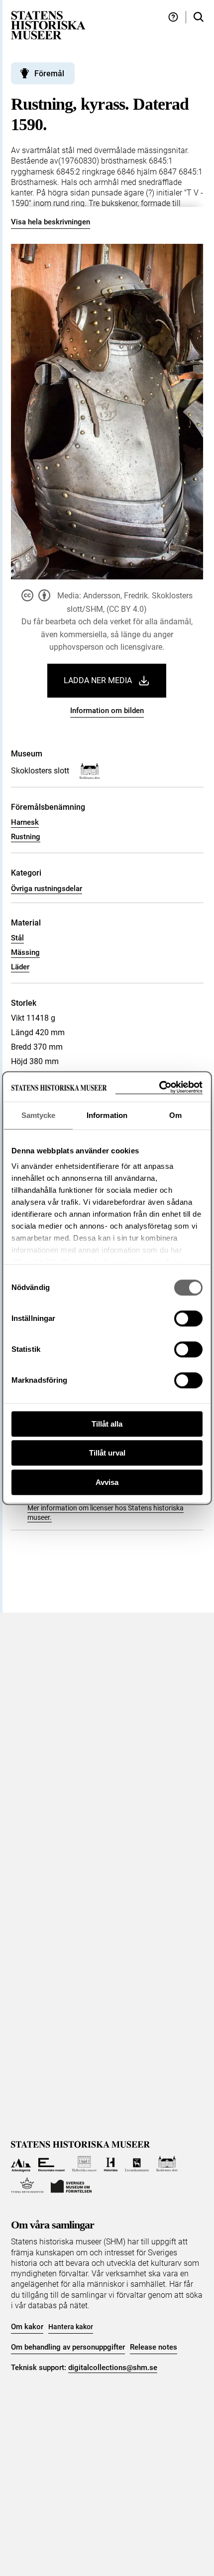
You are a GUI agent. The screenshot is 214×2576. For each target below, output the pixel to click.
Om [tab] (175, 1115)
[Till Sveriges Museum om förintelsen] (71, 2185)
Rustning (26, 837)
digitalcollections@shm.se (113, 2368)
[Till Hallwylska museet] (84, 2164)
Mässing (25, 952)
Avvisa (107, 1482)
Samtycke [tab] (39, 1115)
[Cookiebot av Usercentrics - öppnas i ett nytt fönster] (159, 1087)
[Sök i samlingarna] (199, 17)
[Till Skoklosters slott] (167, 2164)
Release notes (154, 2347)
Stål (17, 938)
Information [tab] (107, 1115)
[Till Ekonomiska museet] (52, 2164)
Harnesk (25, 822)
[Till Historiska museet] (111, 2164)
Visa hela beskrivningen (51, 222)
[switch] (188, 1318)
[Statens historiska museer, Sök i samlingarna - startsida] (48, 25)
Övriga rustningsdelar (47, 889)
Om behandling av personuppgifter (68, 2347)
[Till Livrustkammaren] (137, 2164)
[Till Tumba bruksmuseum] (27, 2185)
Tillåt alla (107, 1424)
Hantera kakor (71, 2327)
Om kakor (27, 2327)
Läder (20, 967)
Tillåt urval (107, 1453)
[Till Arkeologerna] (21, 2164)
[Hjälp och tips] (173, 17)
